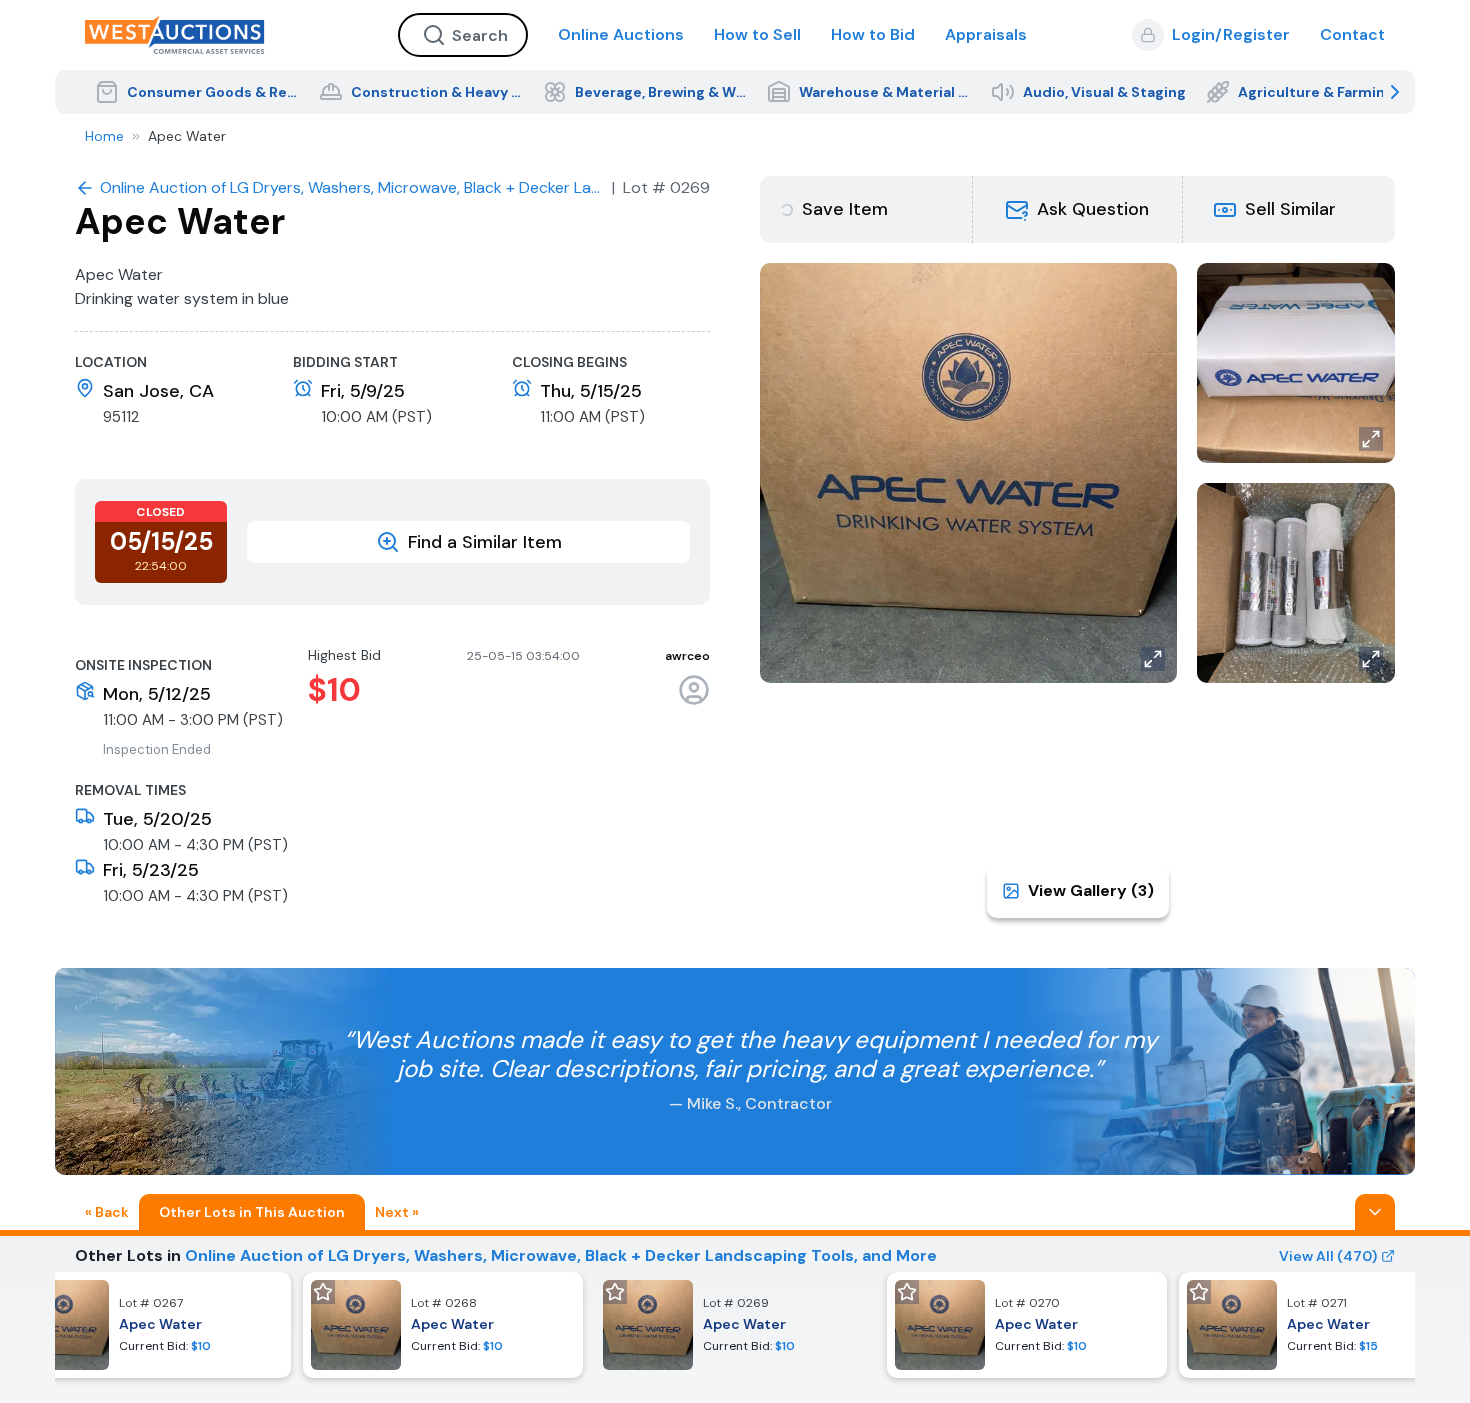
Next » (397, 1212)
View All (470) (1328, 1256)
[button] (1078, 209)
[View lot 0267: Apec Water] (151, 1325)
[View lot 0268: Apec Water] (443, 1325)
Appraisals (986, 34)
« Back (107, 1212)
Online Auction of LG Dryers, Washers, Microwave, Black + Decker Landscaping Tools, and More (561, 1255)
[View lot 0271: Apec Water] (1319, 1325)
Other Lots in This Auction (252, 1212)
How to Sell (757, 34)
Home (104, 136)
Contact (1352, 34)
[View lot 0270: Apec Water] (1027, 1325)
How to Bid (873, 34)
